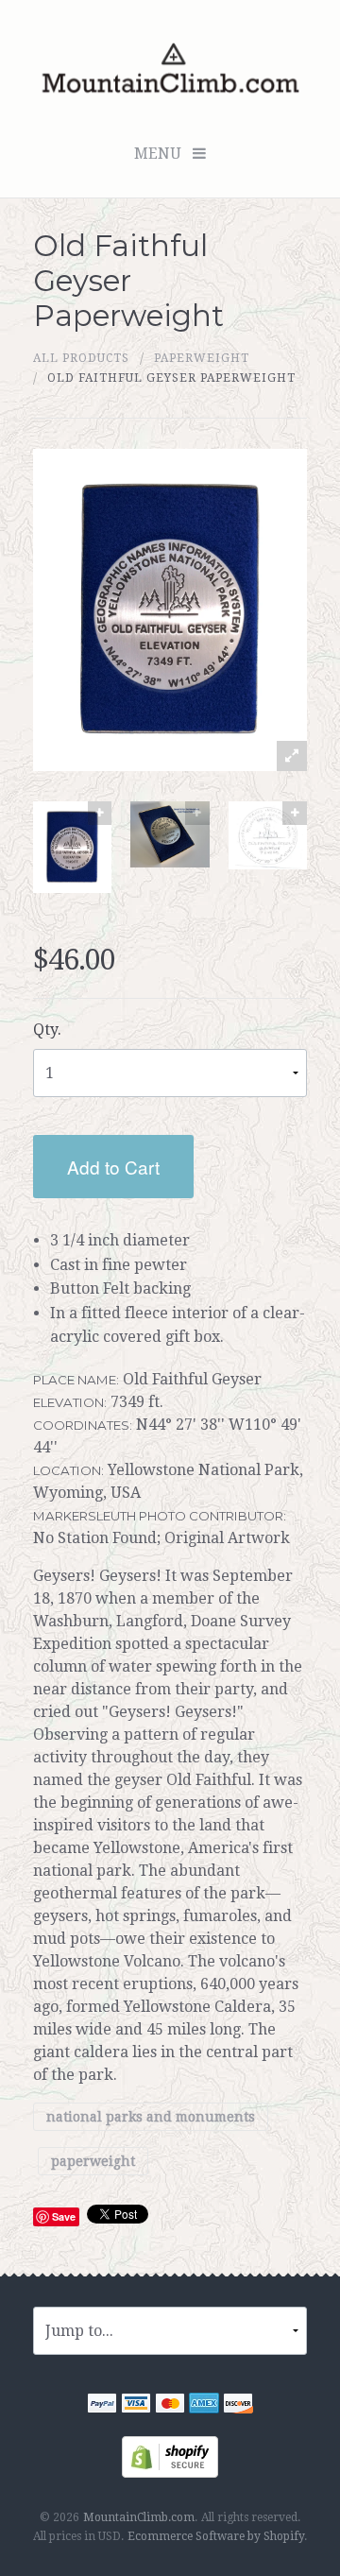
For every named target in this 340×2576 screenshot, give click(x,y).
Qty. (47, 1030)
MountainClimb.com (139, 2517)
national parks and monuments (151, 2117)
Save (64, 2216)
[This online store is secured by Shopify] (170, 2456)
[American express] (204, 2405)
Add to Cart (113, 1167)
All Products (81, 358)
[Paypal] (102, 2405)
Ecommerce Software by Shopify (216, 2536)
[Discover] (238, 2405)
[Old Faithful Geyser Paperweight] (72, 848)
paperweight (202, 358)
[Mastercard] (170, 2405)
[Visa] (136, 2405)
